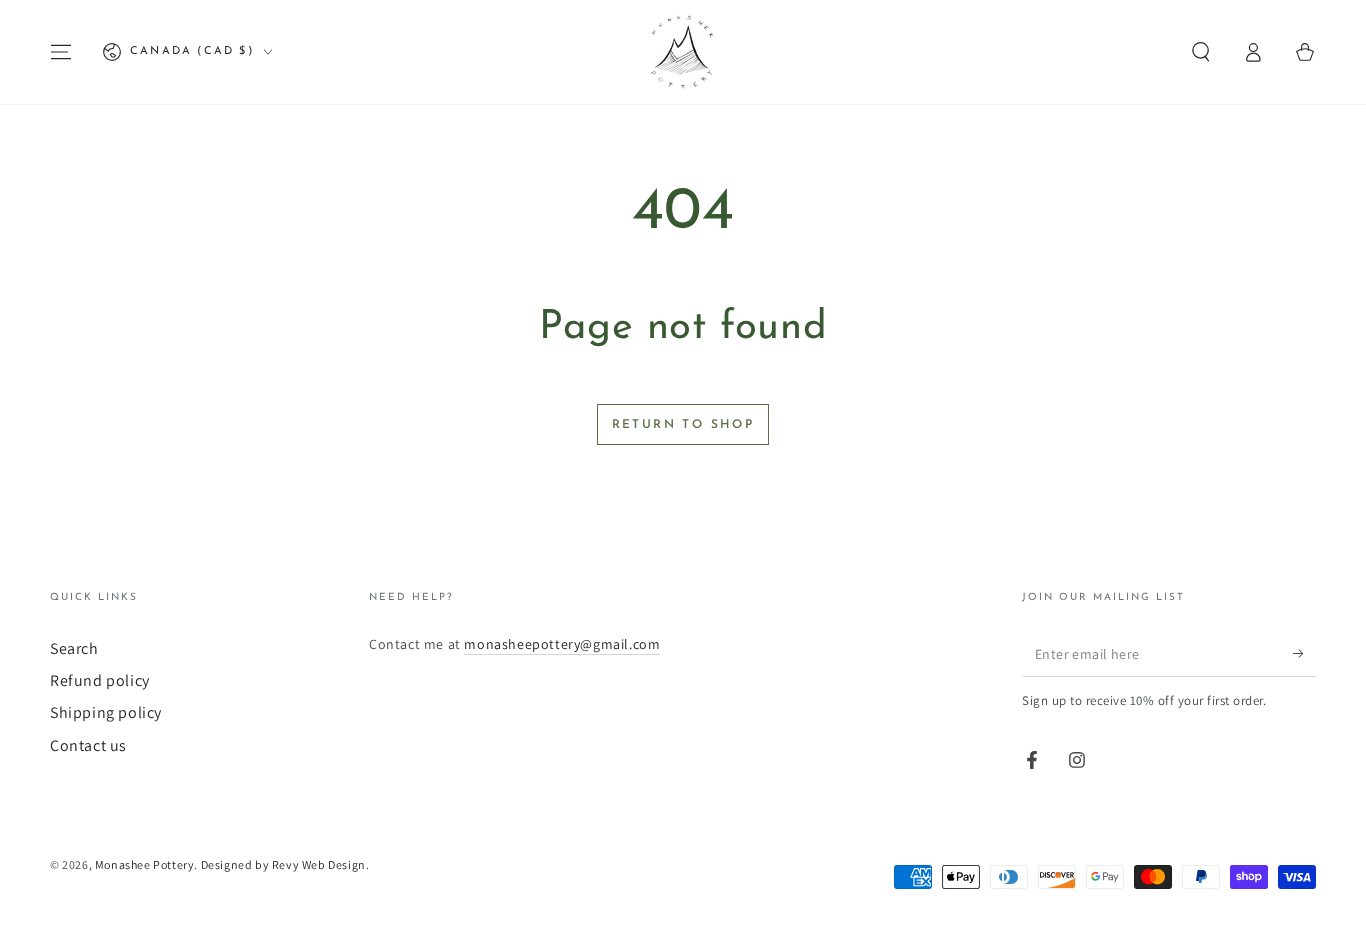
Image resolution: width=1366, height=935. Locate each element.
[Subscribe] (1304, 654)
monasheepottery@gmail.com (562, 644)
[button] (1201, 52)
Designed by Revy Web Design (283, 864)
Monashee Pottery (145, 864)
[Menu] (61, 52)
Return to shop (683, 425)
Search (74, 648)
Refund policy (100, 680)
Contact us (88, 745)
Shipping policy (106, 712)
